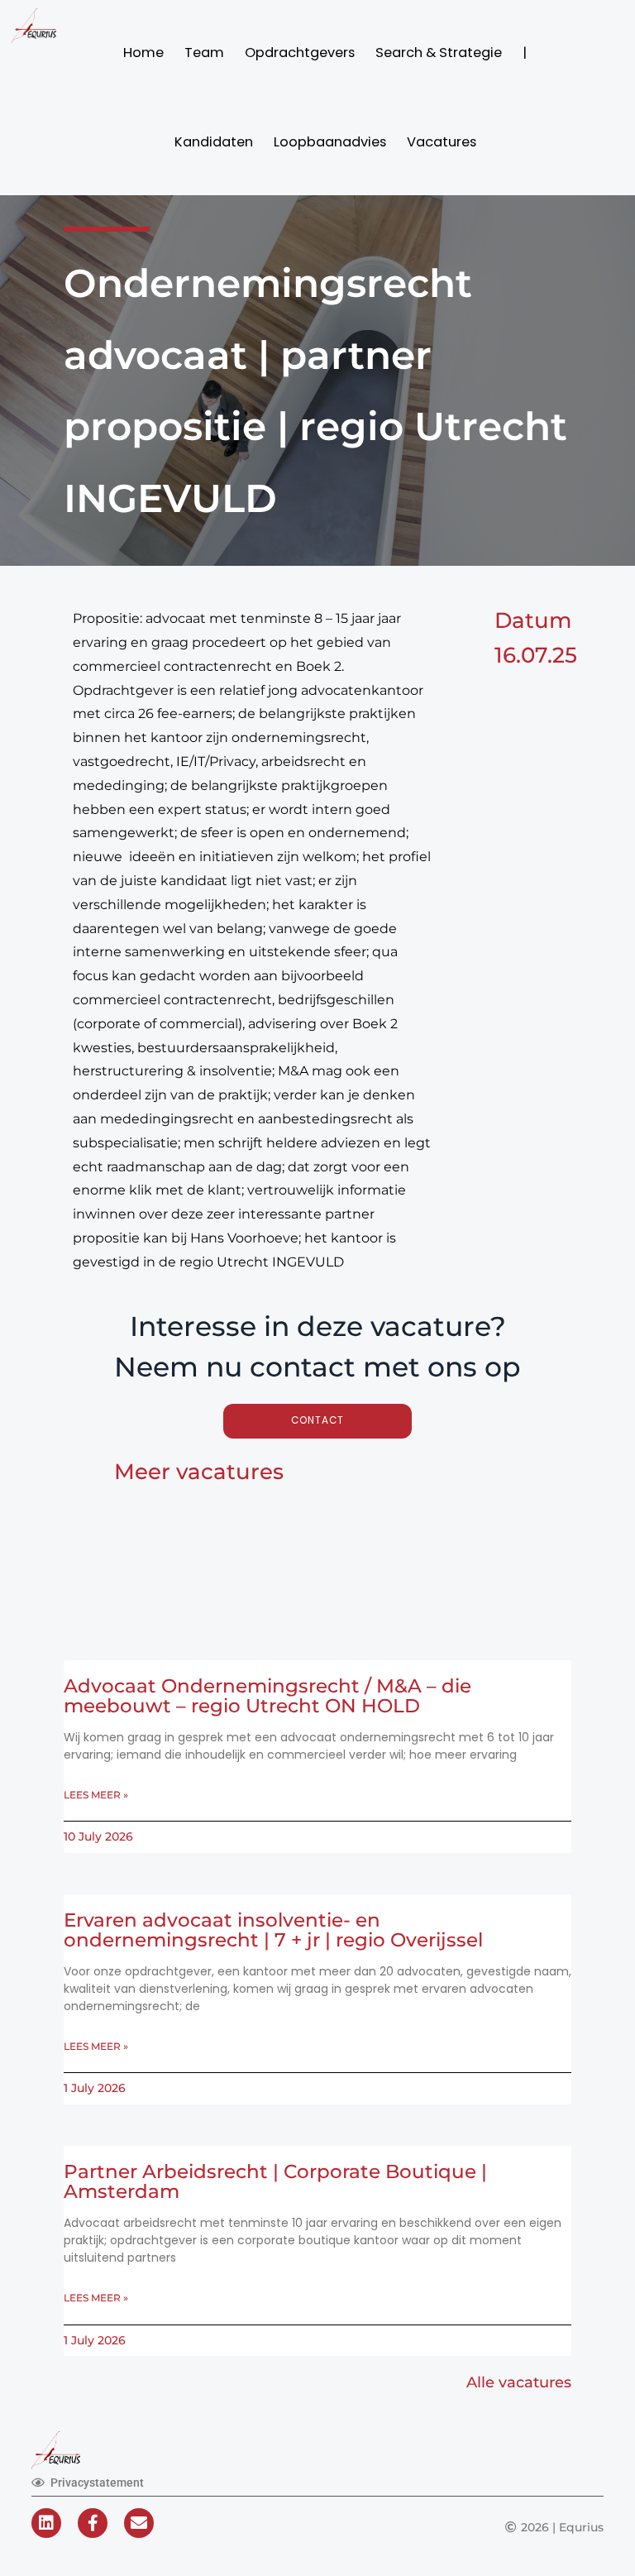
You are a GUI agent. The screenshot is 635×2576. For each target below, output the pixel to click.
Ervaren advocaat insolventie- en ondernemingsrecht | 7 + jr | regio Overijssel (273, 1930)
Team (204, 53)
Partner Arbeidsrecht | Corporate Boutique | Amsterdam (275, 2181)
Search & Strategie (439, 53)
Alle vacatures (519, 2382)
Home (143, 53)
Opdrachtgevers (300, 53)
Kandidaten (214, 142)
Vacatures (442, 142)
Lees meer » (96, 1795)
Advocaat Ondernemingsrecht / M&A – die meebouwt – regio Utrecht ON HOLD (267, 1696)
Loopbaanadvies (330, 142)
